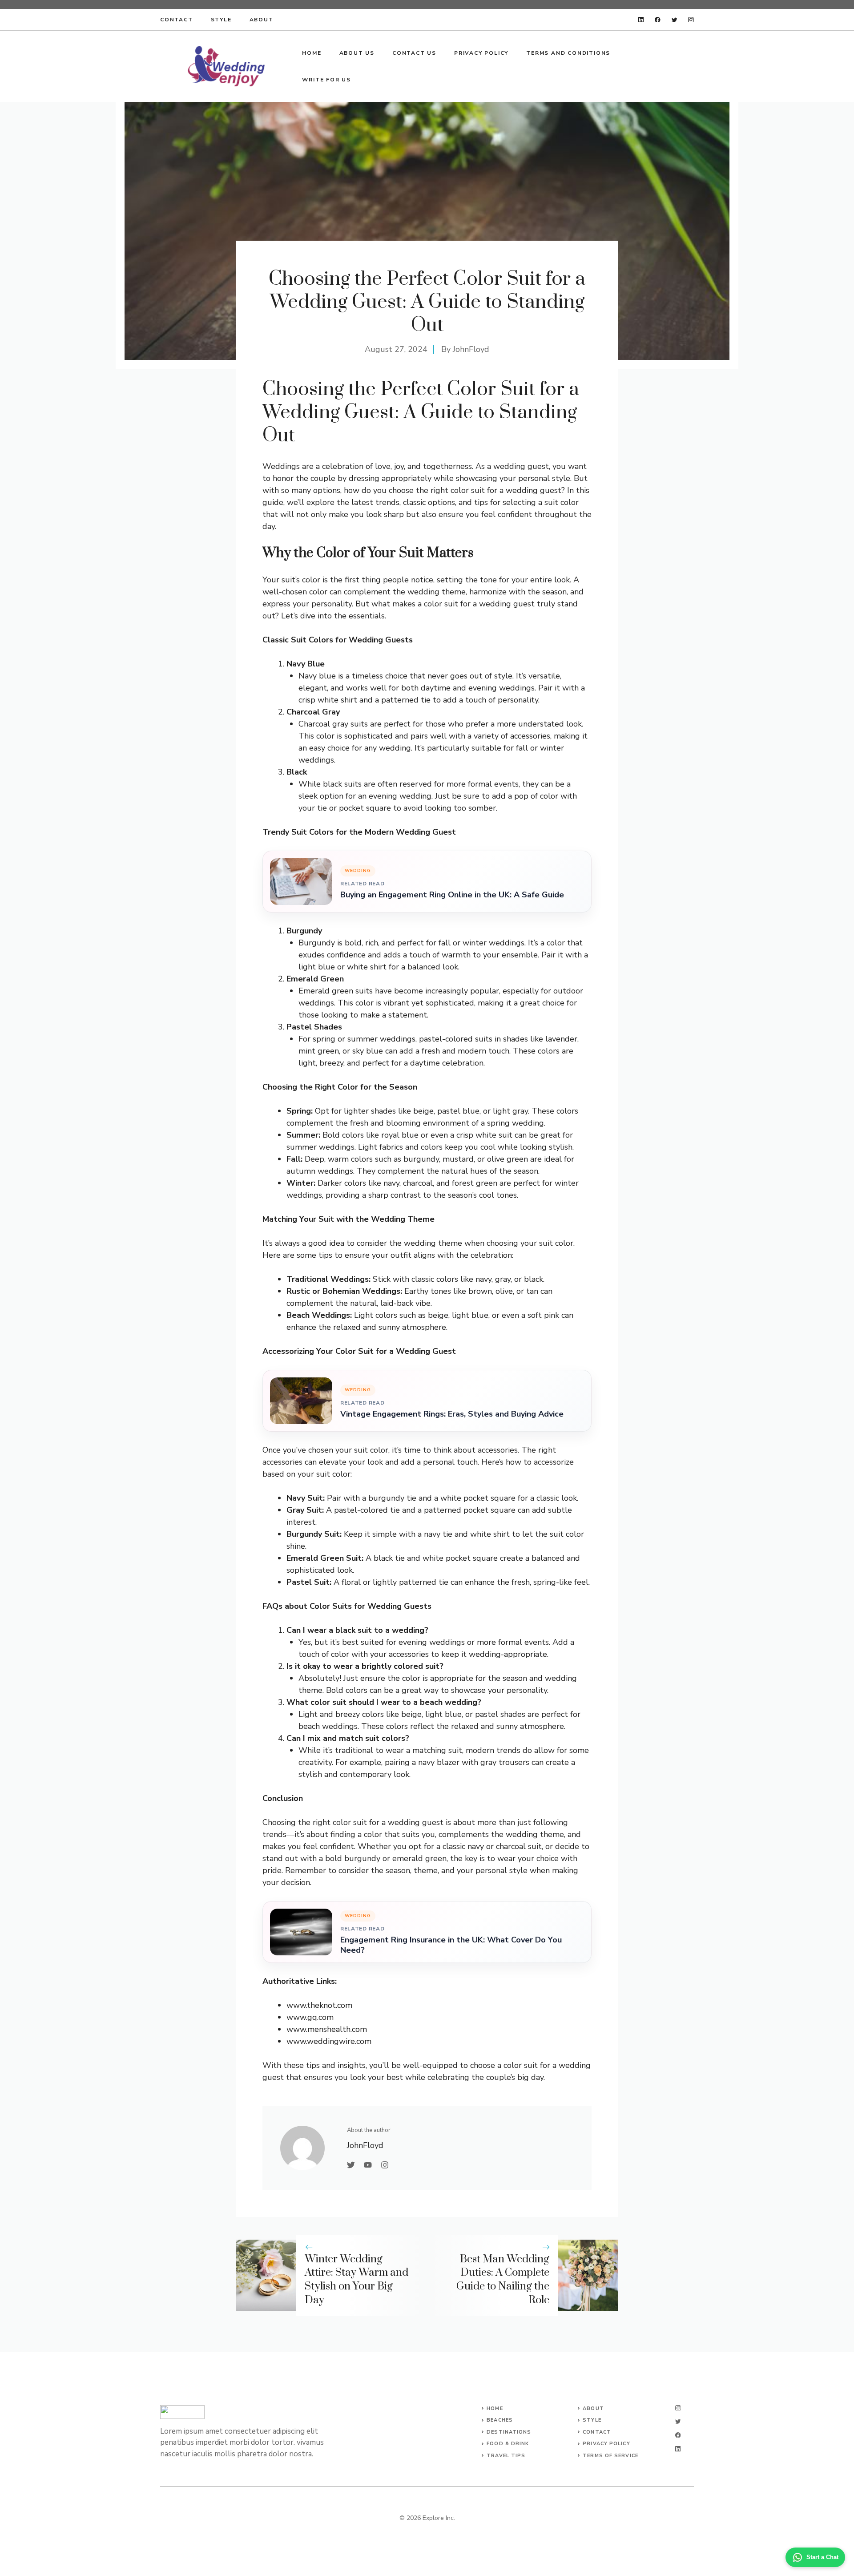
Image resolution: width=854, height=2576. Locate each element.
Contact (177, 20)
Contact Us (414, 53)
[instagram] (691, 20)
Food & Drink (508, 2444)
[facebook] (658, 20)
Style (221, 20)
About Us (357, 53)
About (262, 20)
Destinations (509, 2432)
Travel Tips (506, 2456)
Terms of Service (610, 2456)
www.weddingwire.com (329, 2041)
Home (312, 53)
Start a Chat (822, 2557)
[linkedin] (641, 20)
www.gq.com (310, 2017)
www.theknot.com (319, 2005)
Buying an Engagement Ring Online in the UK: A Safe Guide (452, 895)
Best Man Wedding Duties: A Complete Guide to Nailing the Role (503, 2280)
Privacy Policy (481, 53)
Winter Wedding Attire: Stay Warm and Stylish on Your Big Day (357, 2280)
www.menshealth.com (327, 2029)
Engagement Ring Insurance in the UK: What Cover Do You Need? (451, 1945)
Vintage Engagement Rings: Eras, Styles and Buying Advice (452, 1414)
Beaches (500, 2420)
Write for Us (326, 80)
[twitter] (675, 20)
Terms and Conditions (568, 53)
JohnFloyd (471, 349)
